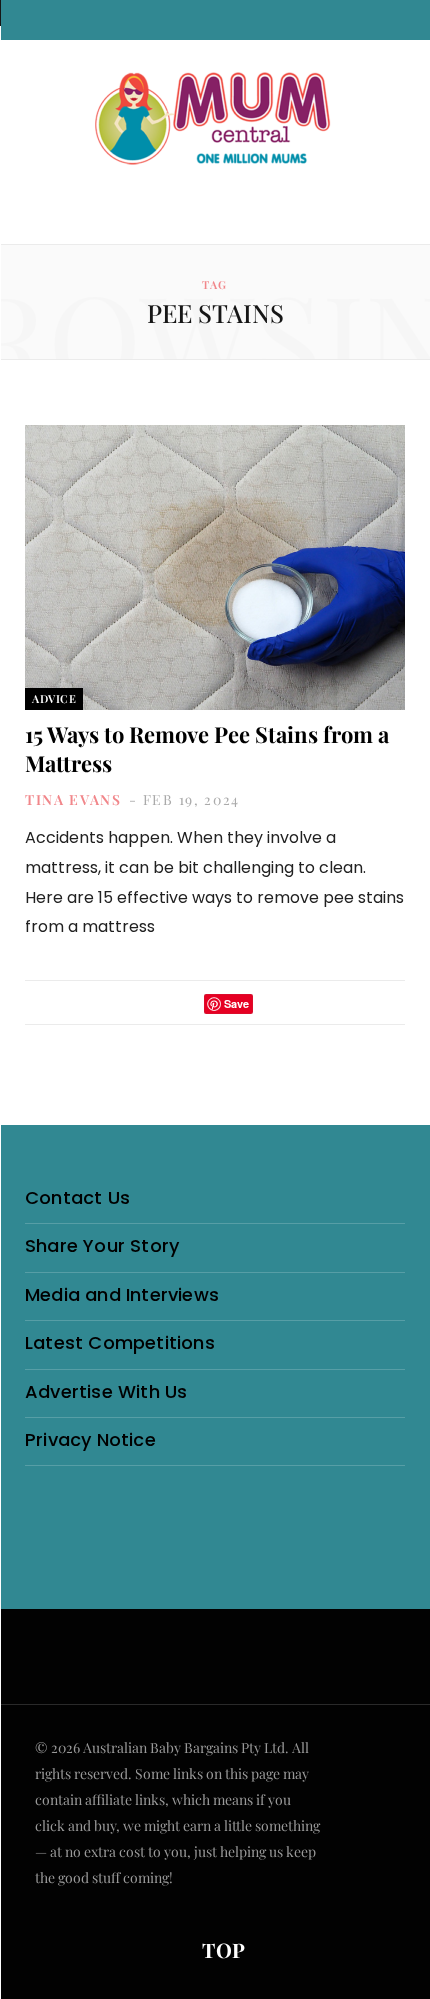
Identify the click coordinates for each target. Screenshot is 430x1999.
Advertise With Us (106, 1391)
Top (221, 1949)
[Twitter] (183, 1003)
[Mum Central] (215, 120)
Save (236, 1003)
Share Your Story (102, 1245)
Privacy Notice (90, 1439)
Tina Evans (73, 799)
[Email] (274, 1003)
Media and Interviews (122, 1294)
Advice (54, 698)
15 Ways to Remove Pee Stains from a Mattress (207, 748)
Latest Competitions (120, 1342)
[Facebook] (157, 1003)
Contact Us (77, 1197)
